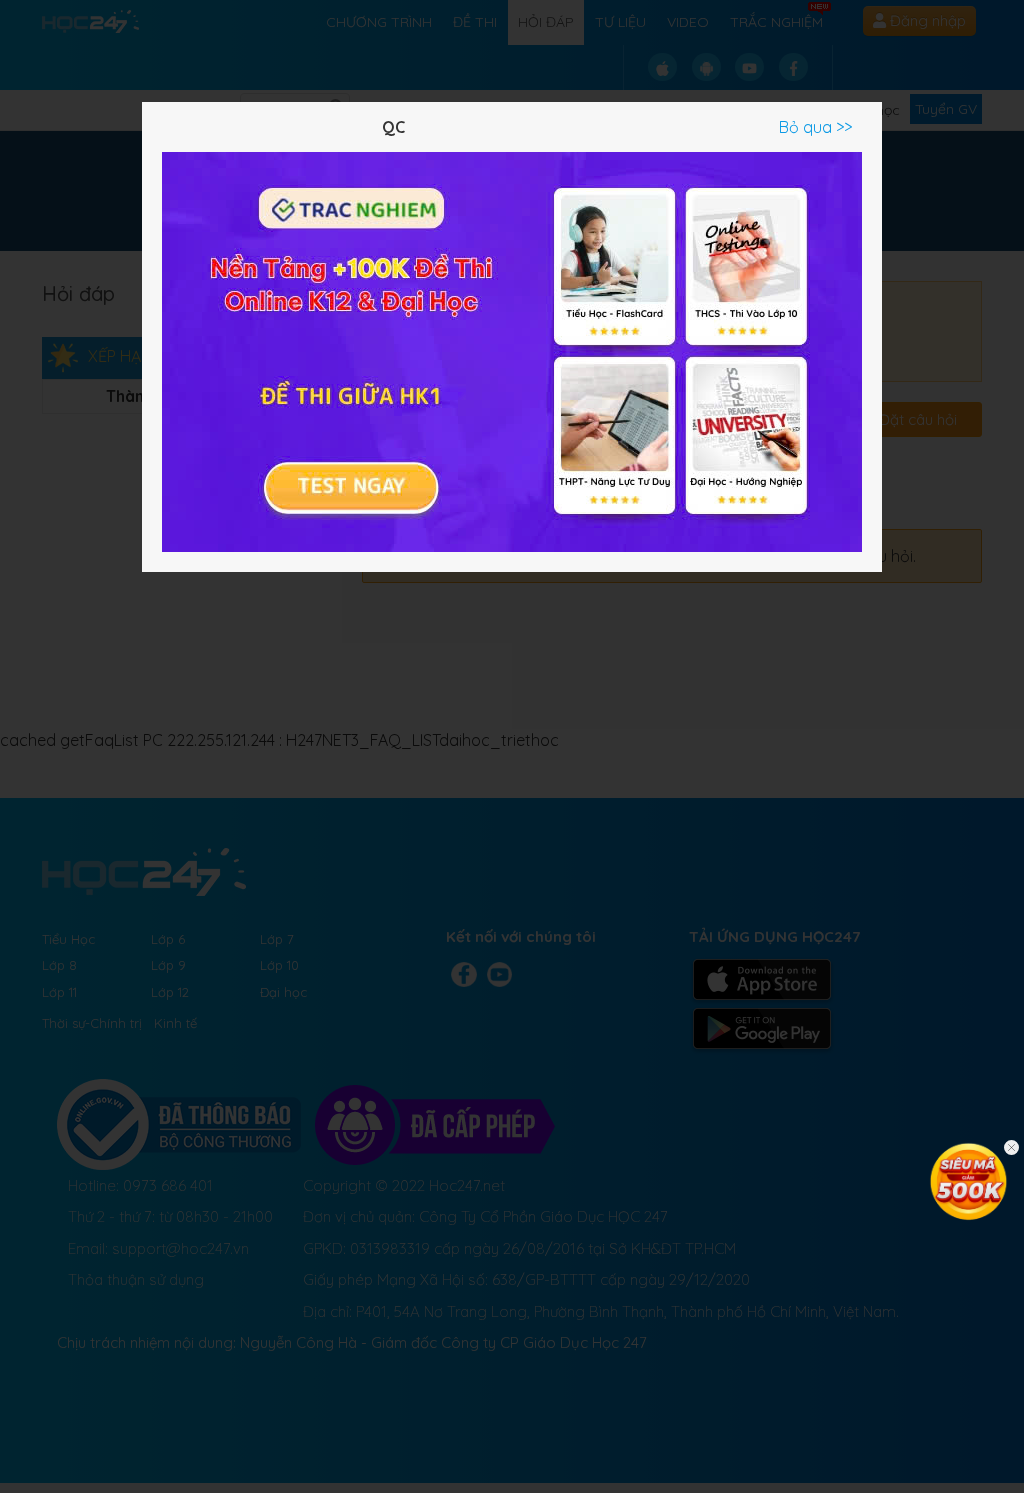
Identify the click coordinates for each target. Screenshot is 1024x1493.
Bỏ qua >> (815, 127)
